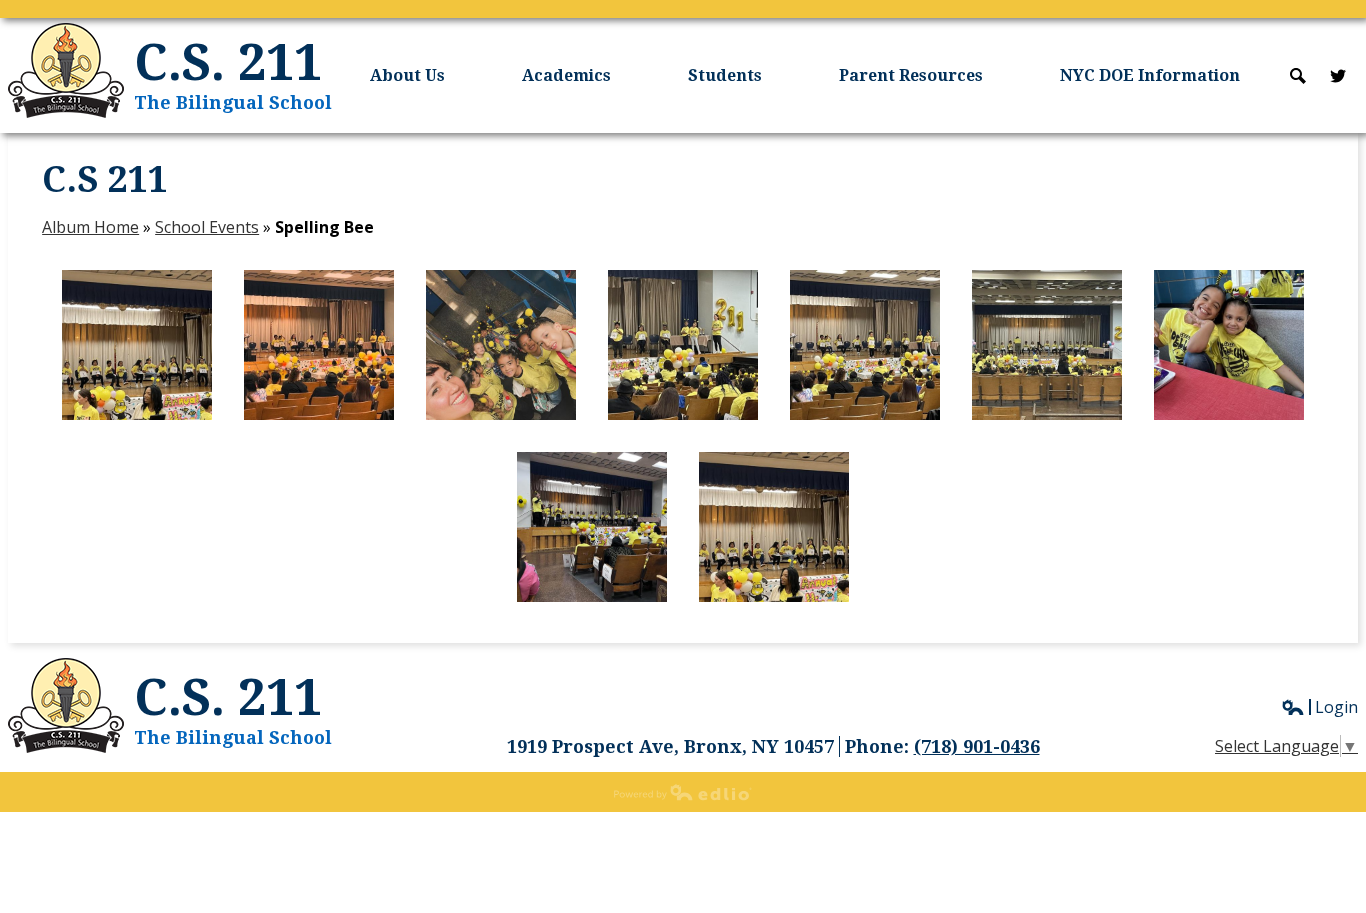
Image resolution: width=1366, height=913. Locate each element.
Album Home (90, 227)
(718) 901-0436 (977, 746)
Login (1319, 707)
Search (1298, 76)
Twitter (1338, 76)
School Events (207, 227)
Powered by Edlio (683, 792)
